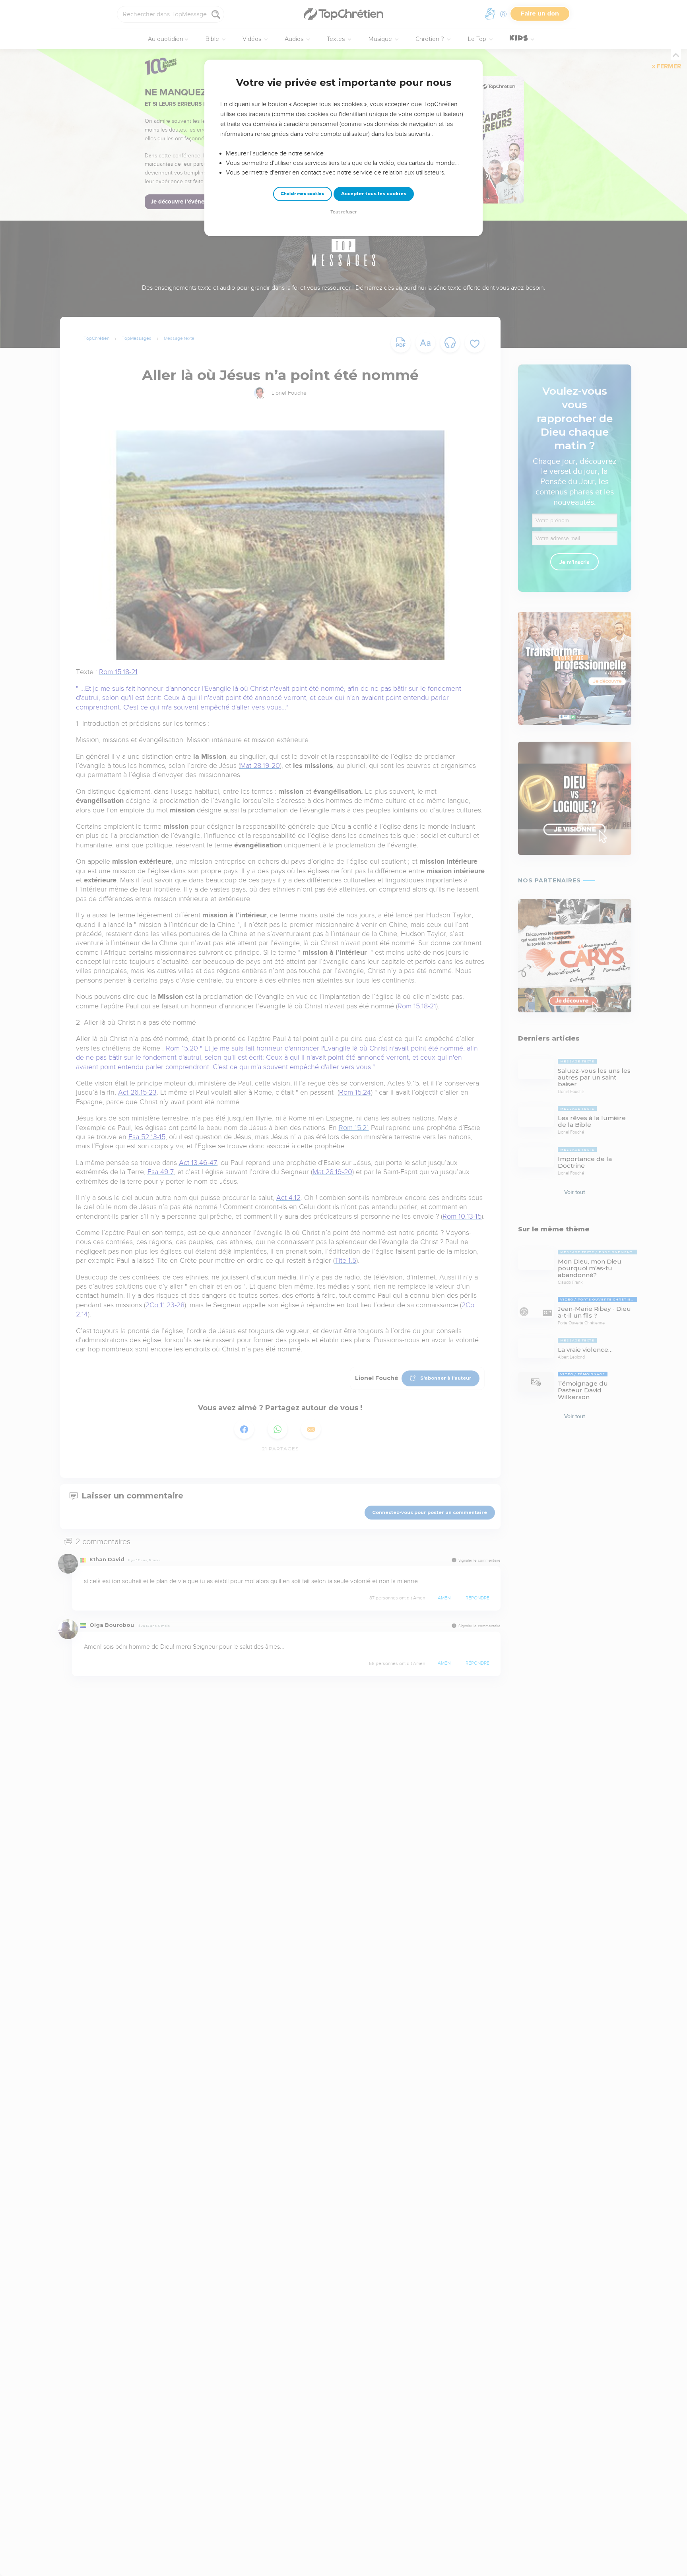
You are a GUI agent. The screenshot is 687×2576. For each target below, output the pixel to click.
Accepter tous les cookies (374, 194)
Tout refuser (343, 212)
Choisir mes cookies (302, 194)
